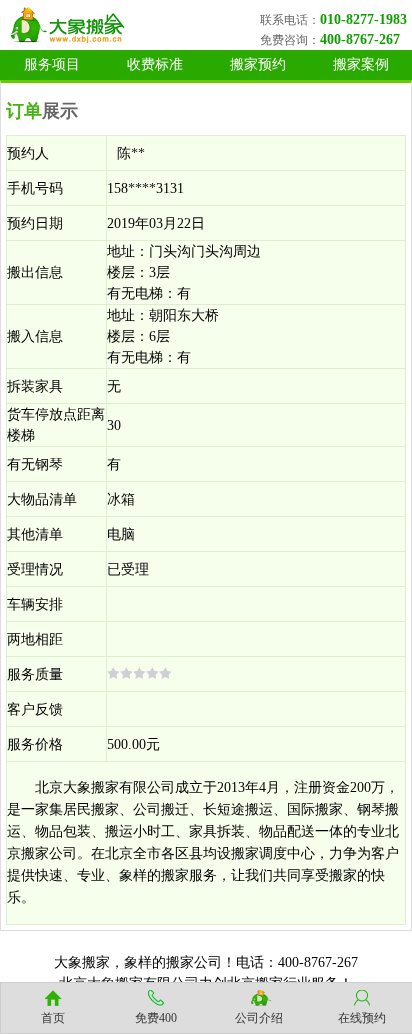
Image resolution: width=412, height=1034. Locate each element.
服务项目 (52, 64)
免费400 (156, 1018)
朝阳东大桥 (184, 315)
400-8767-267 (360, 39)
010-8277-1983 (363, 19)
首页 (53, 1018)
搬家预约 (258, 64)
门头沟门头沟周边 (205, 251)
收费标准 (155, 64)
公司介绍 (259, 1018)
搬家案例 (361, 64)
